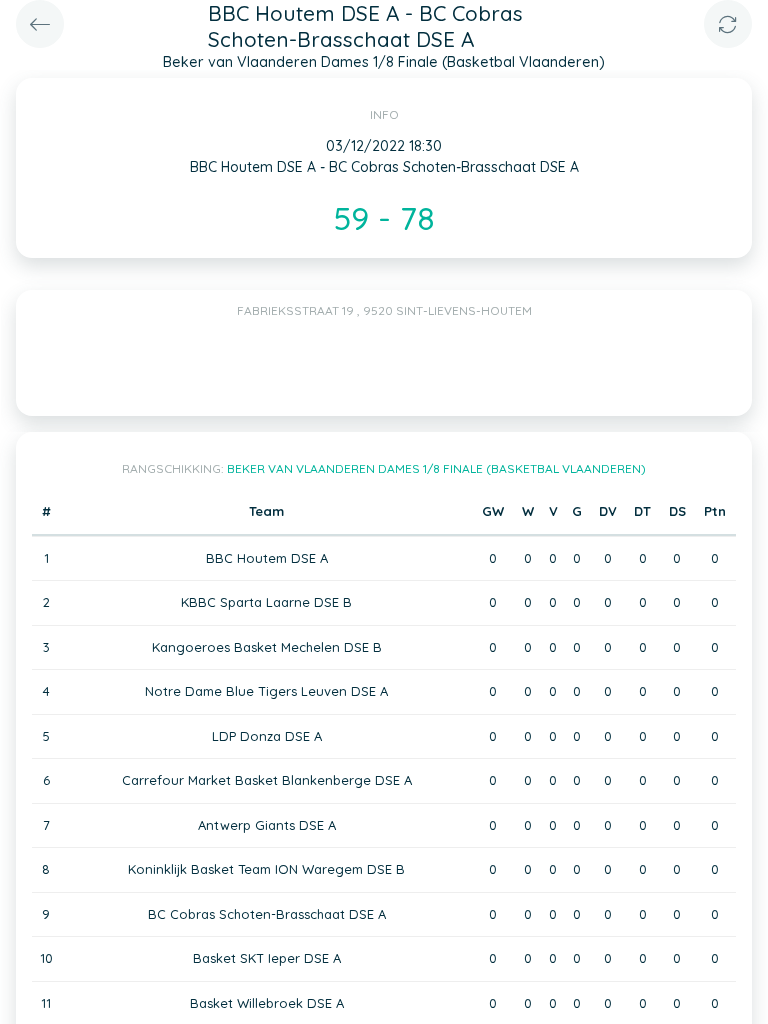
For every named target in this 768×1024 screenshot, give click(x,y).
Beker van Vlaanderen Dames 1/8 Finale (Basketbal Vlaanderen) (436, 468)
